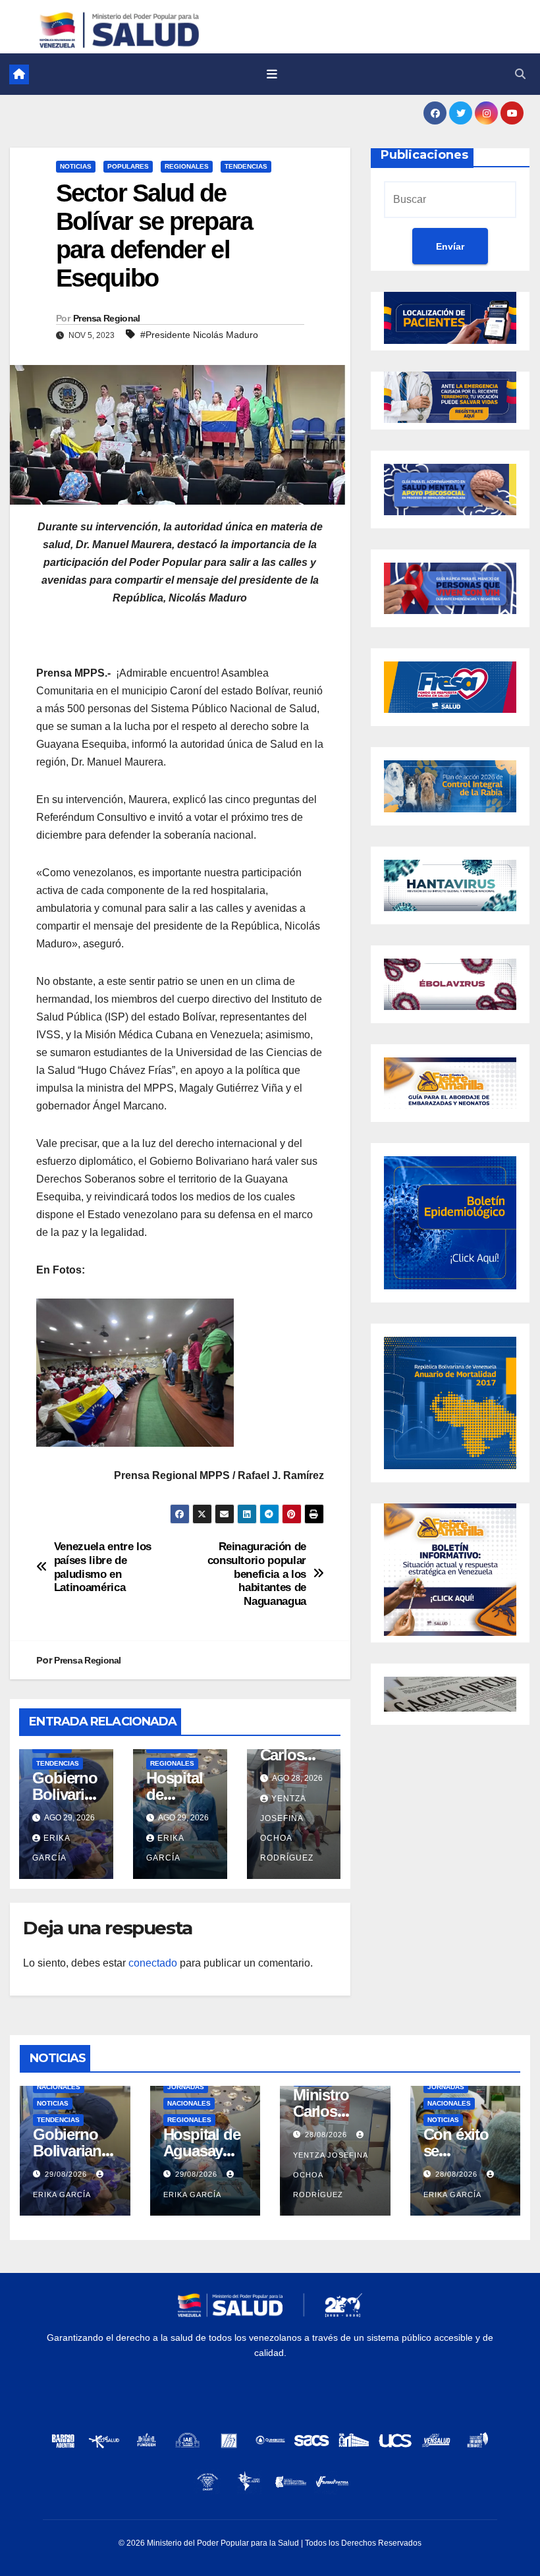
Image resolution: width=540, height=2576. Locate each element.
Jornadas (186, 2087)
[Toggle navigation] (272, 74)
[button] (520, 74)
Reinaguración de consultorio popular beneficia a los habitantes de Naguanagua (257, 1574)
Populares (128, 166)
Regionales (187, 166)
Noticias (76, 166)
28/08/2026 (327, 2135)
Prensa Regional (107, 318)
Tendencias (246, 166)
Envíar (450, 246)
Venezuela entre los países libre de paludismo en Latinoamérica (103, 1567)
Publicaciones (424, 155)
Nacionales (59, 2087)
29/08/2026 (67, 2174)
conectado (153, 1963)
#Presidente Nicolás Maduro (199, 335)
